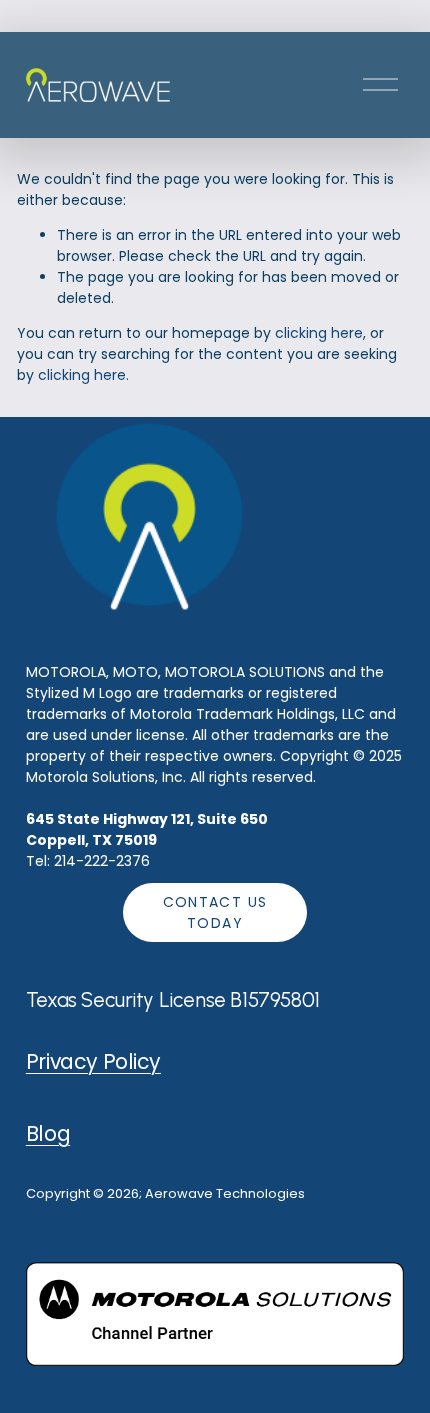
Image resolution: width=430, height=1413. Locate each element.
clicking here (319, 333)
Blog (48, 1133)
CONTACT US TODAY (215, 912)
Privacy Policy (93, 1061)
